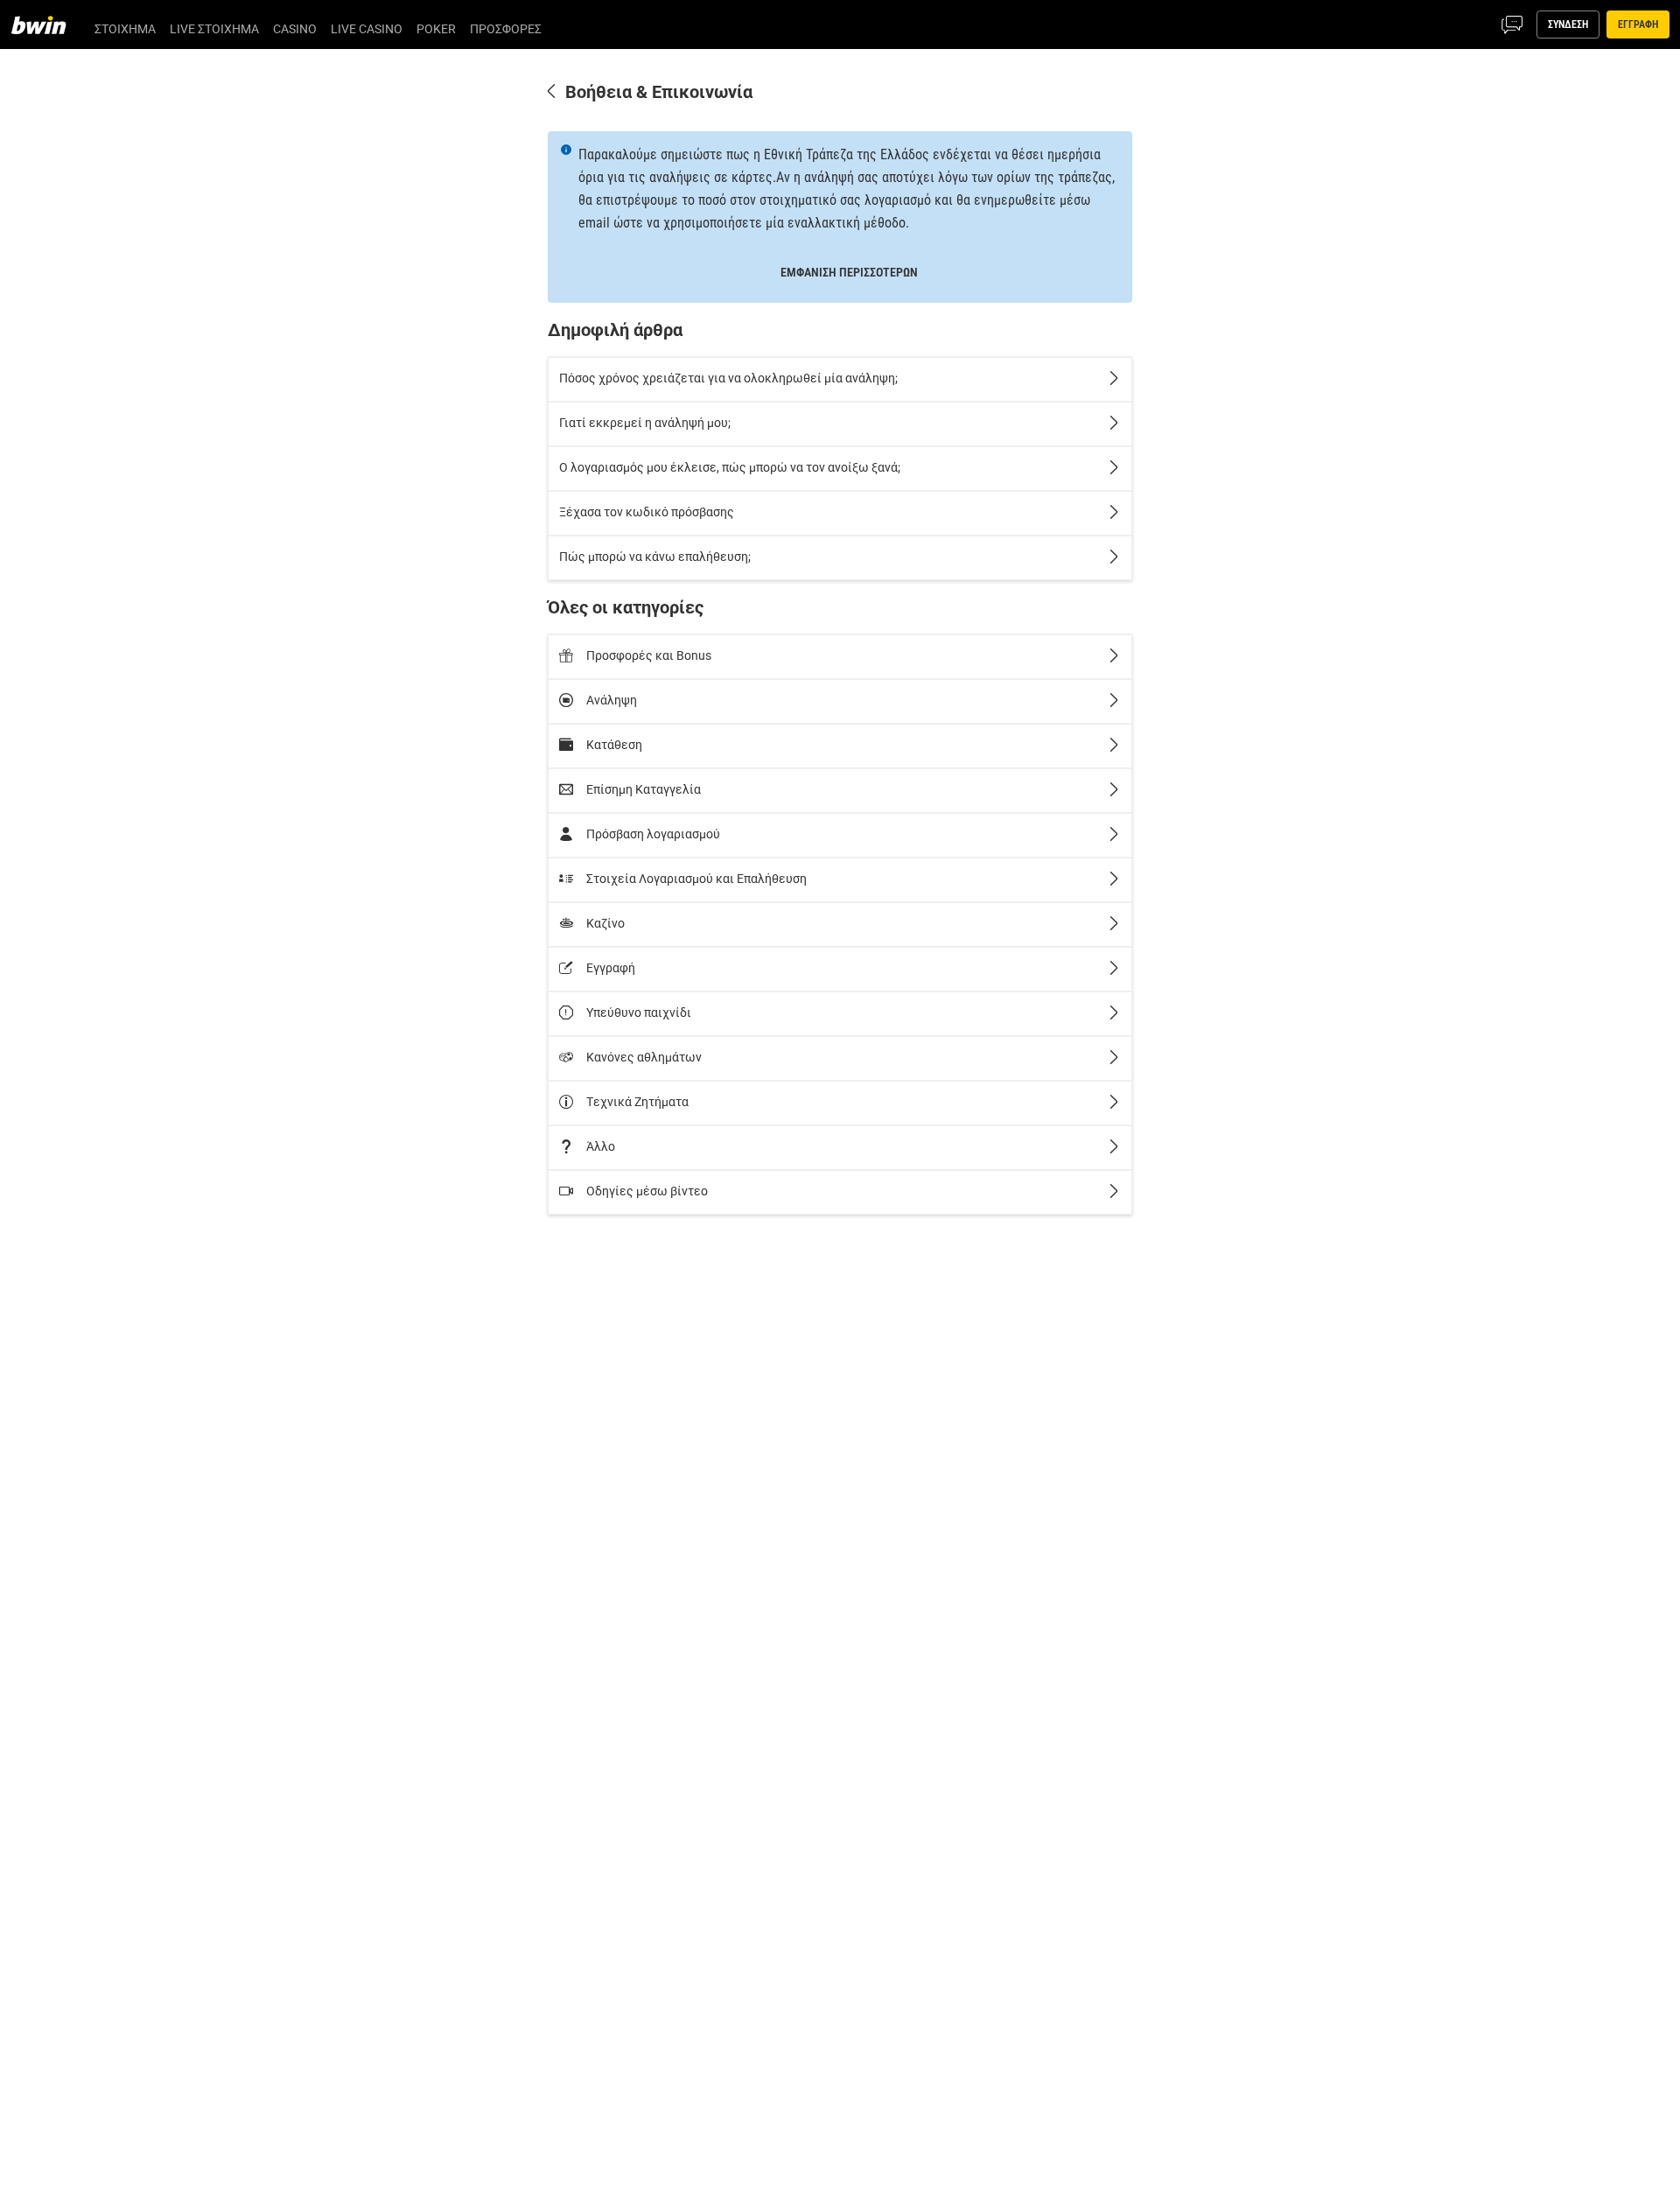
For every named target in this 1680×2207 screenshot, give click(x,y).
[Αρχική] (49, 25)
